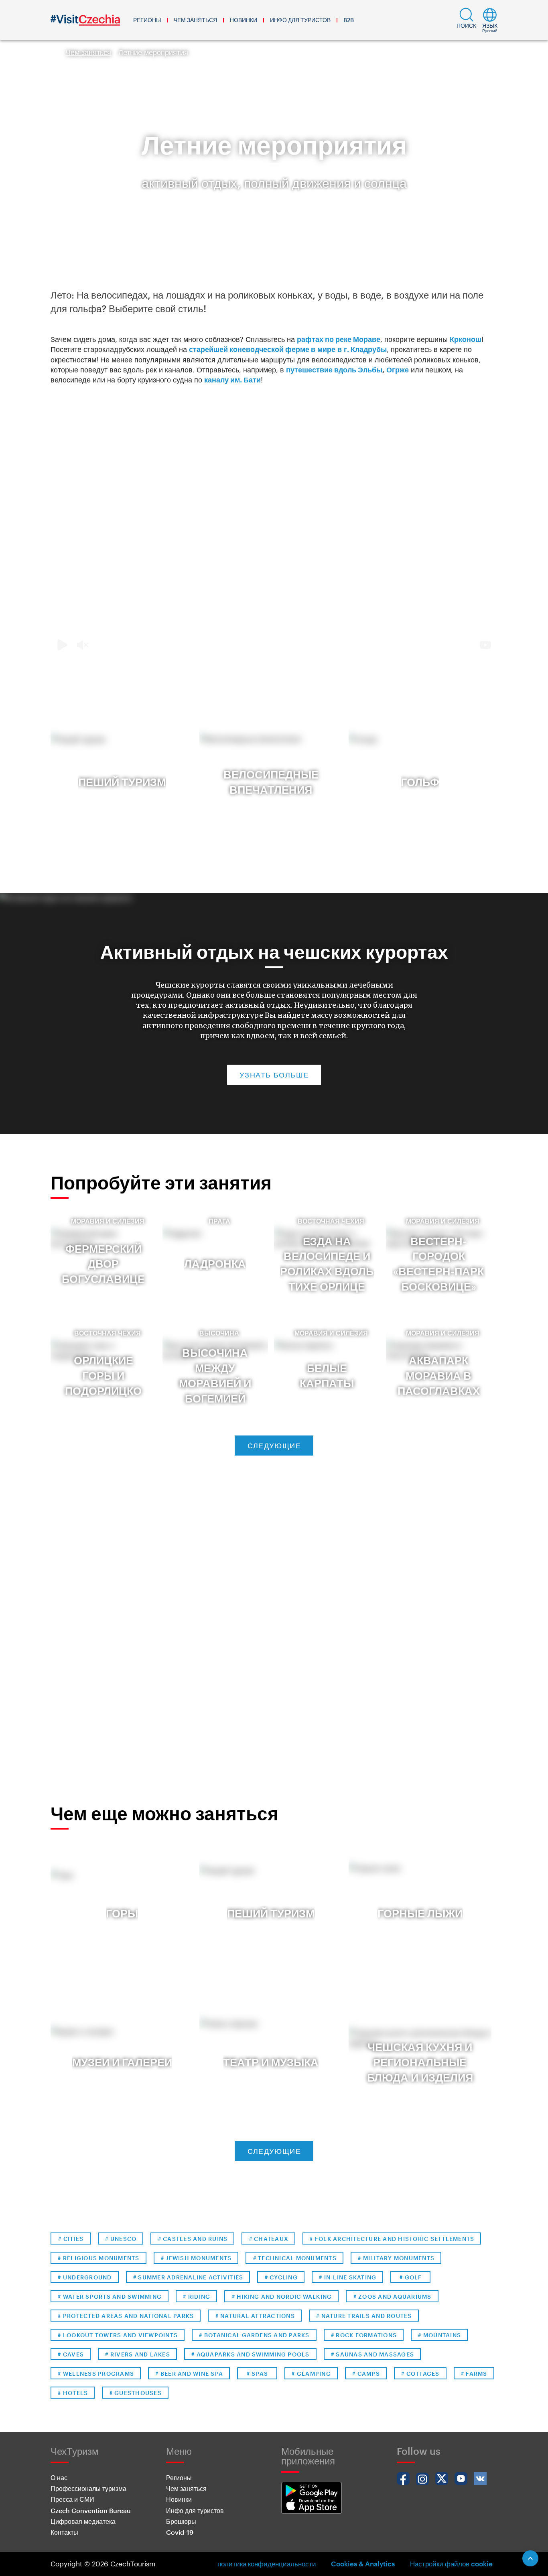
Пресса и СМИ (72, 2499)
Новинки (244, 20)
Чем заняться (195, 20)
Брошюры (181, 2521)
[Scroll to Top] (530, 2558)
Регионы (147, 20)
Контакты (64, 2532)
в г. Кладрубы (288, 349)
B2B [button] (349, 20)
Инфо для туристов (300, 20)
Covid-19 (180, 2532)
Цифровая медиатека (83, 2521)
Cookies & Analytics (363, 2564)
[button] (466, 20)
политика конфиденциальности (267, 2564)
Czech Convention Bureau (91, 2510)
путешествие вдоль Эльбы (334, 370)
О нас (59, 2477)
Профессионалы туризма (88, 2488)
